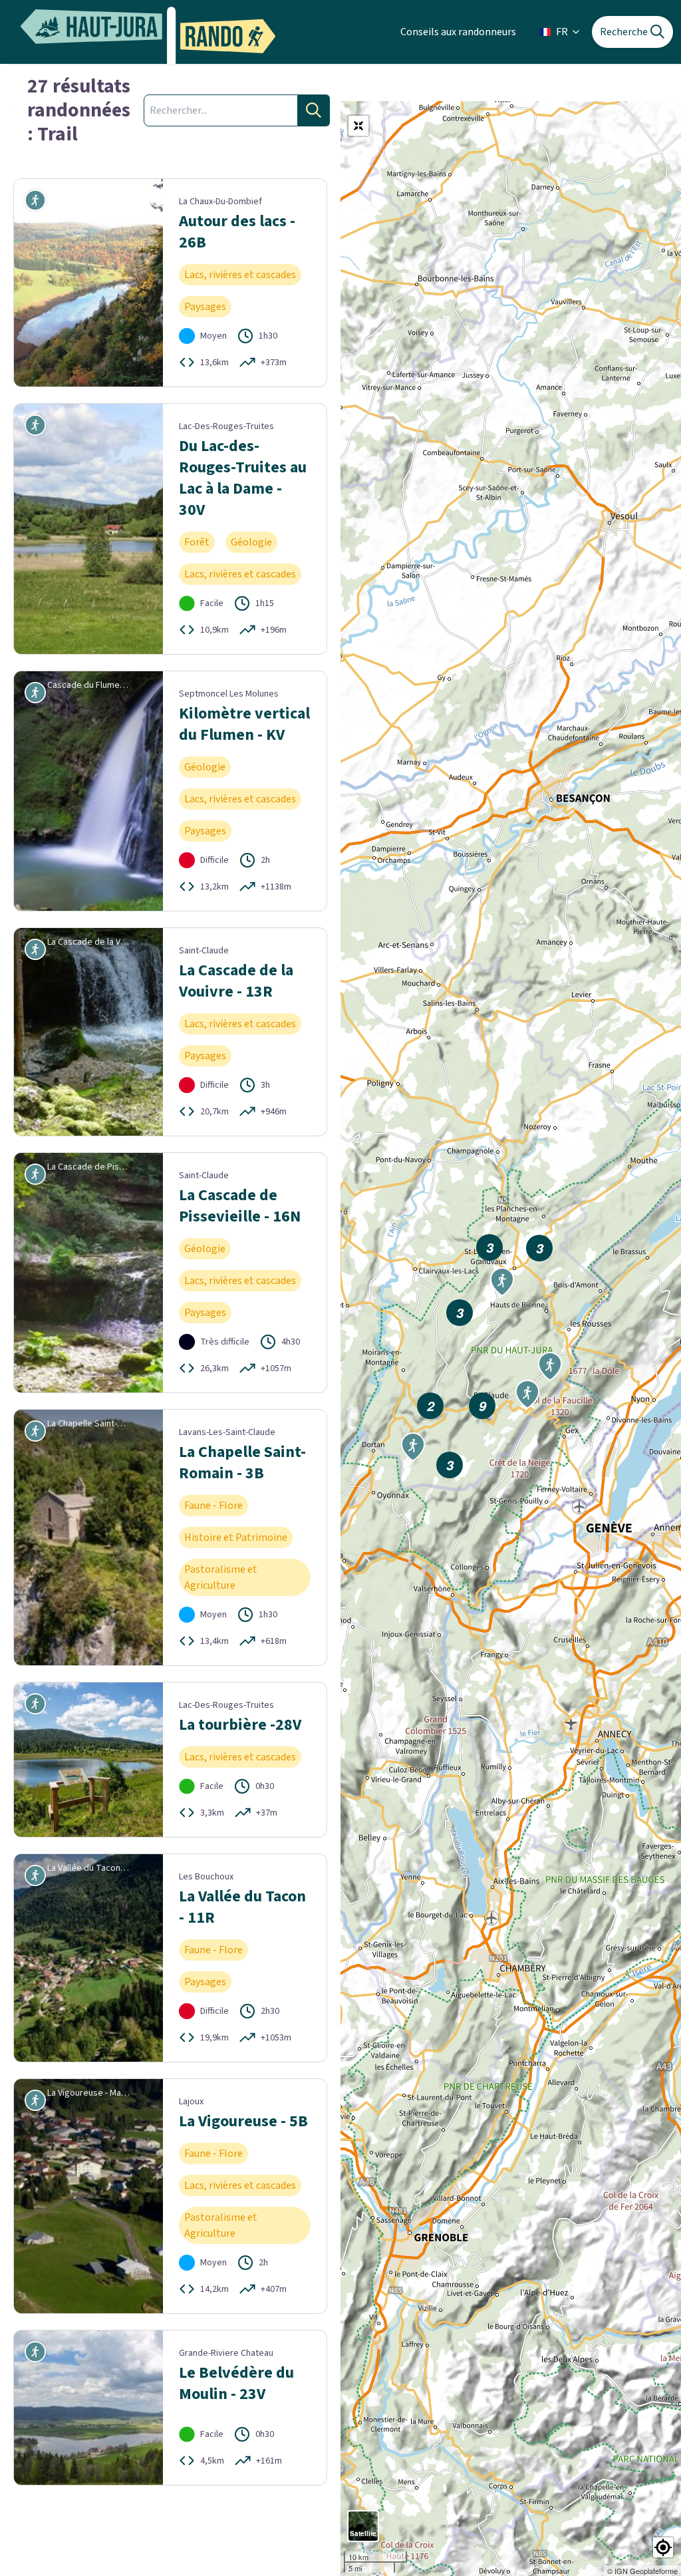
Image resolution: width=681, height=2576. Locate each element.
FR (562, 32)
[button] (663, 2547)
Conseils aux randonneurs (458, 32)
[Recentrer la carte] (358, 126)
